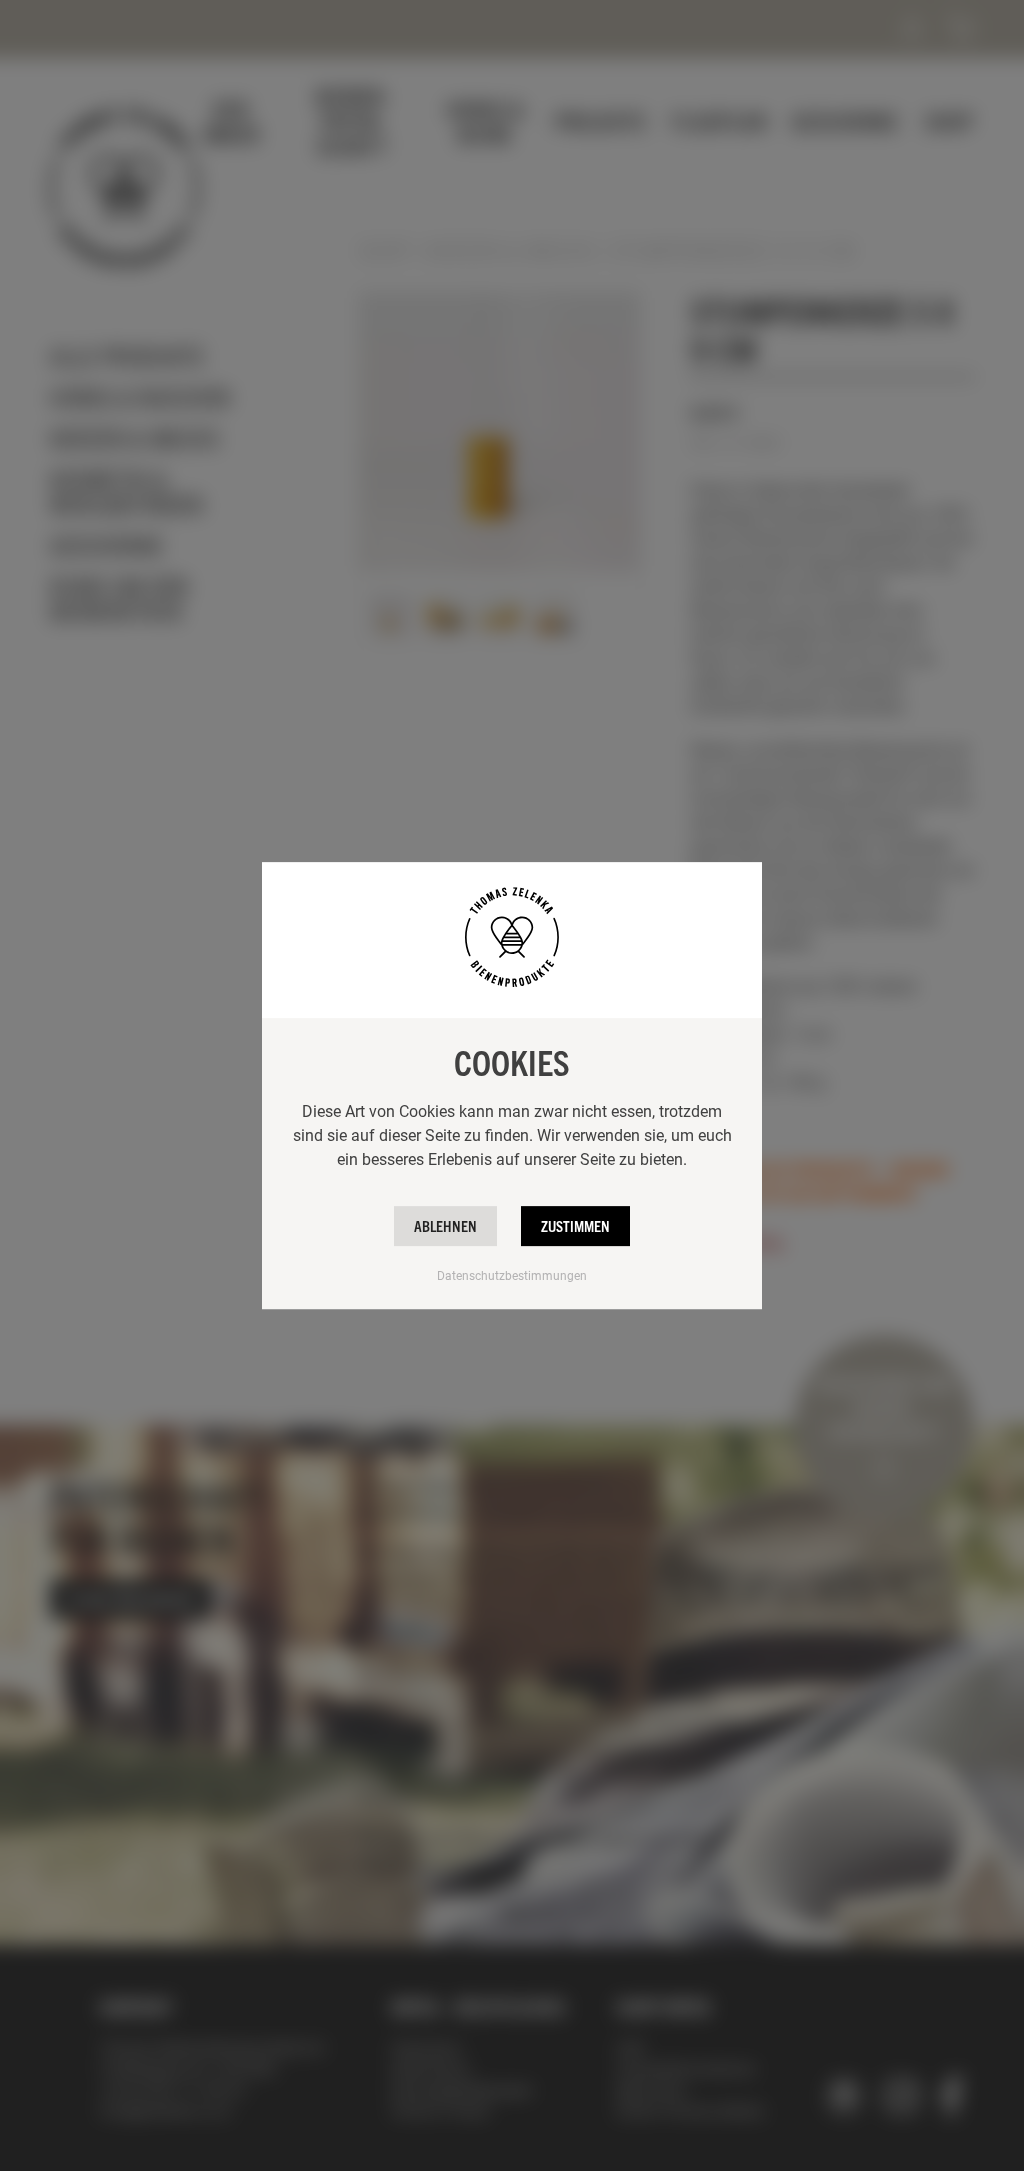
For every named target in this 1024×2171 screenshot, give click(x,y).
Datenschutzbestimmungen (512, 1275)
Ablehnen (445, 1225)
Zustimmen (575, 1225)
